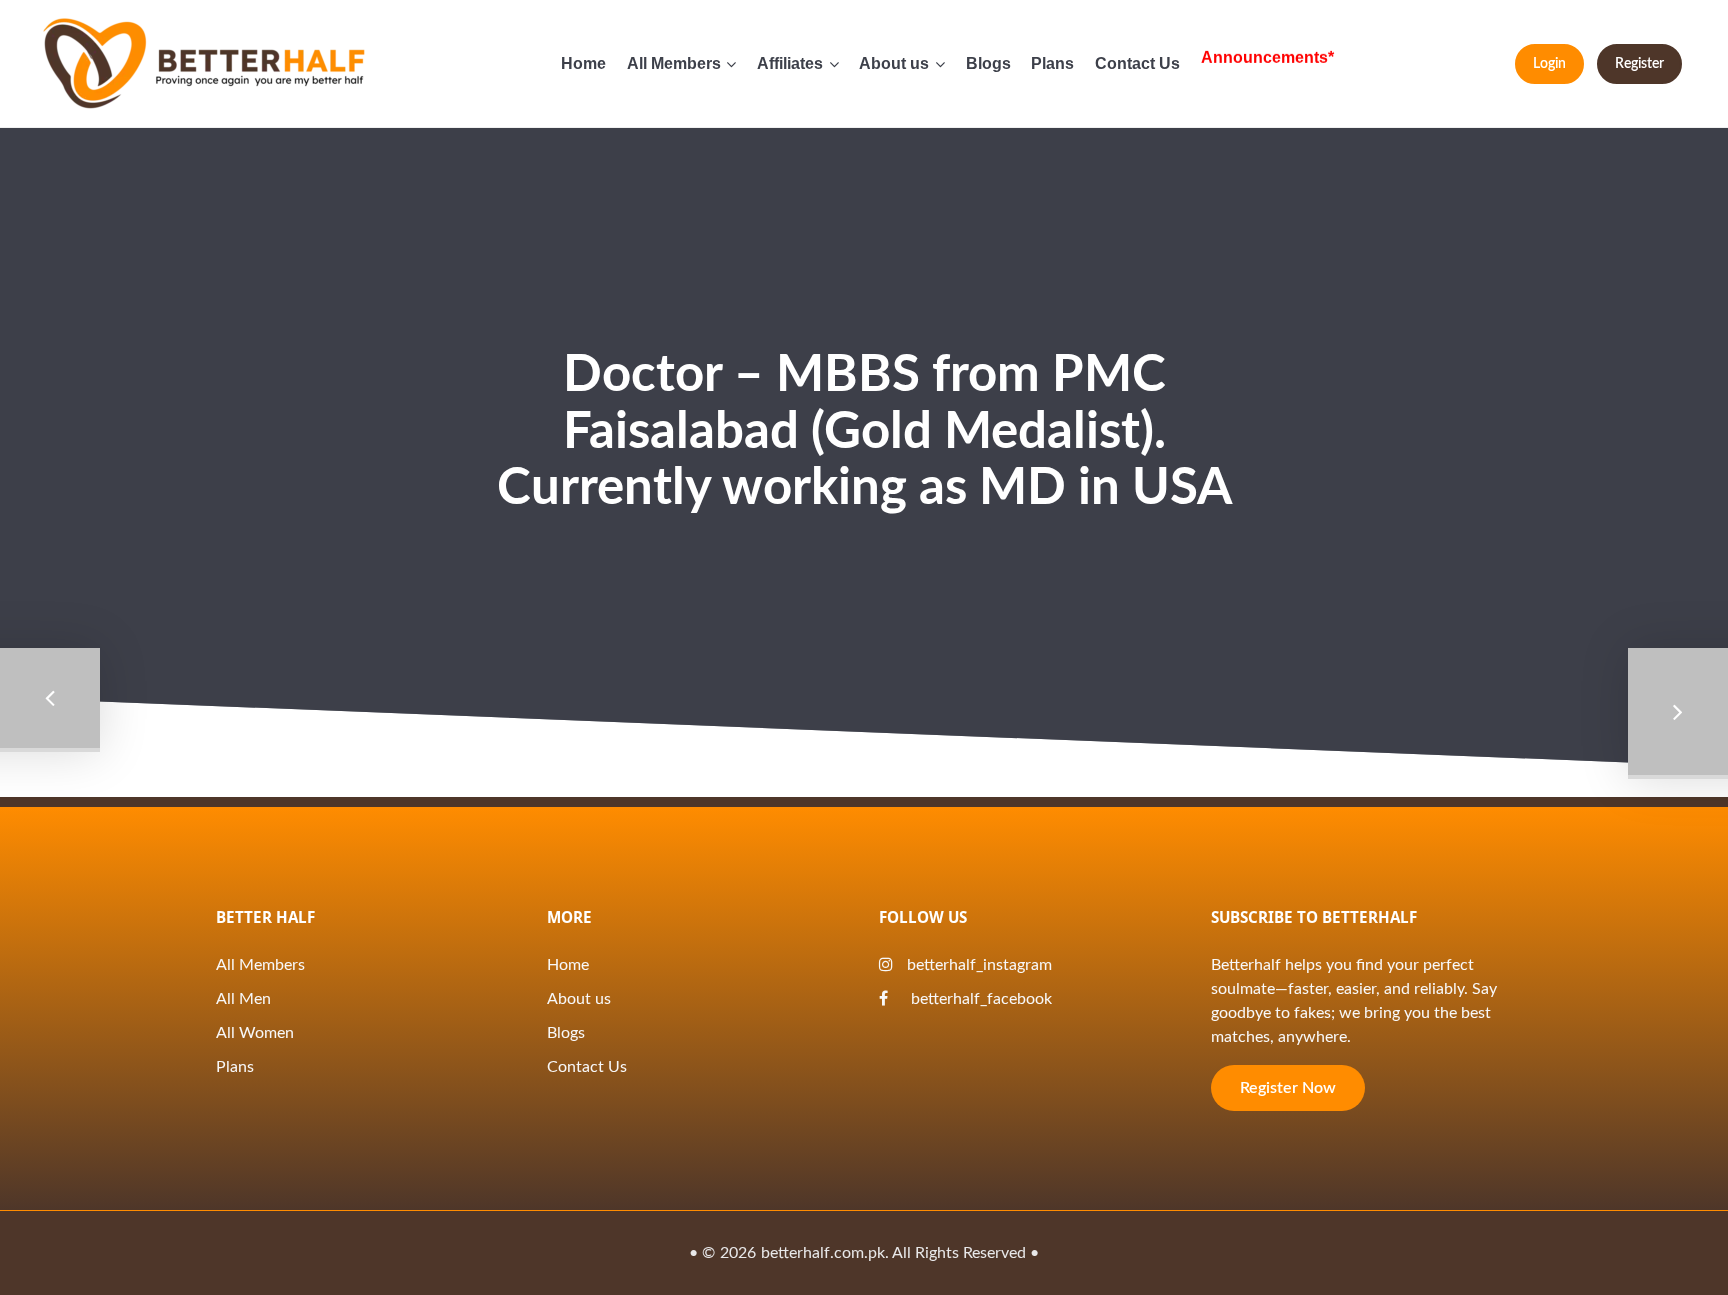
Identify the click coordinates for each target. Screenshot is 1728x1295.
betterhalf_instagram (979, 965)
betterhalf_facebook (979, 999)
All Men (243, 999)
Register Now (1288, 1088)
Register (1639, 63)
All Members (674, 63)
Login (1549, 63)
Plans (1052, 63)
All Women (255, 1033)
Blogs (988, 63)
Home (583, 63)
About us (894, 63)
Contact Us (1137, 63)
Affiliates (790, 63)
